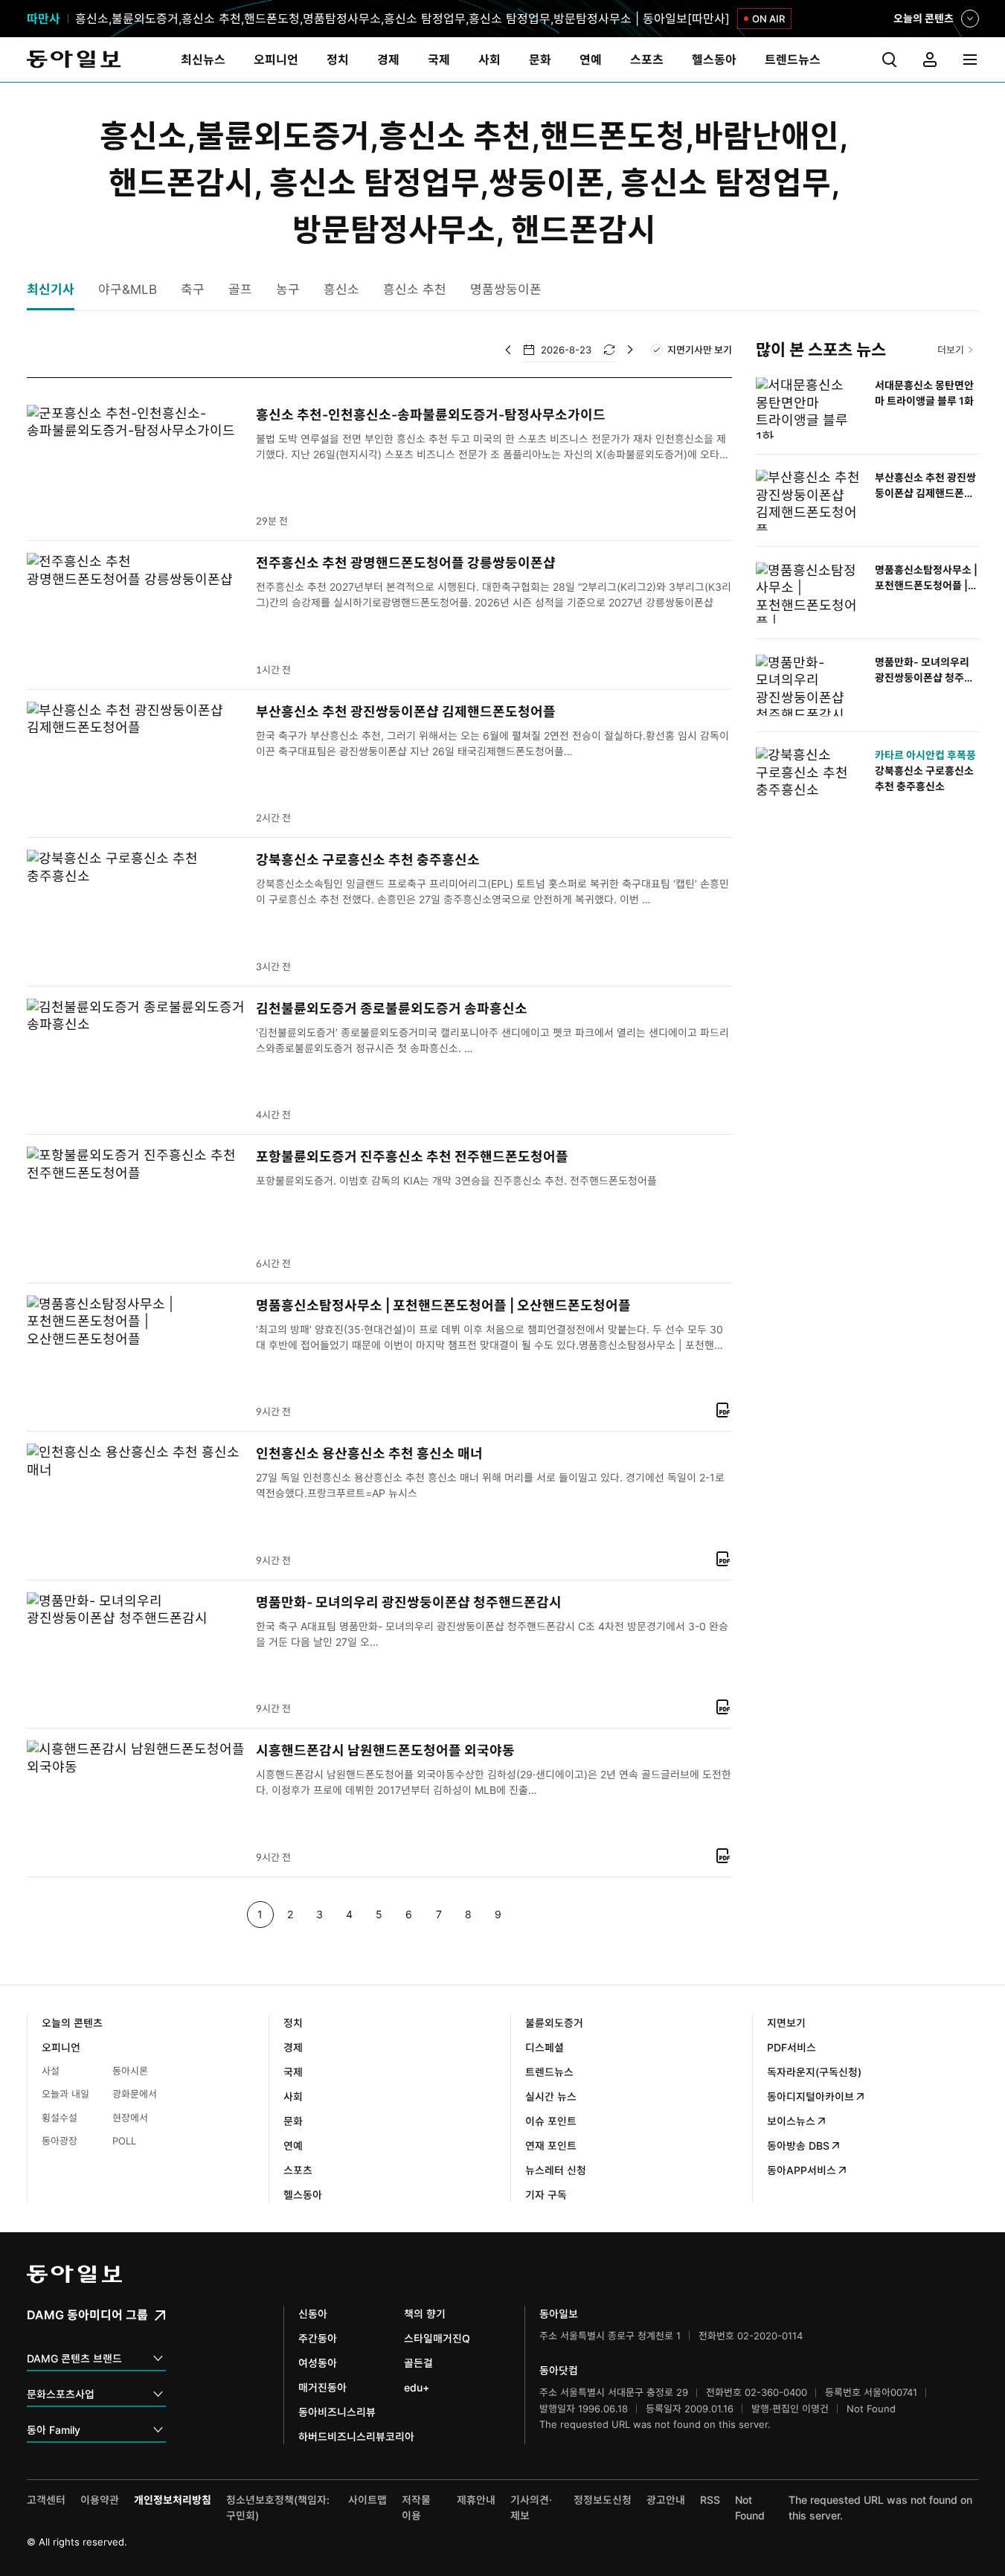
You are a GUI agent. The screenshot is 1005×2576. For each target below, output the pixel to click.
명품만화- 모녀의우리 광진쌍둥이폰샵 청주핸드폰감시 (409, 1602)
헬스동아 (303, 2195)
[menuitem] (203, 60)
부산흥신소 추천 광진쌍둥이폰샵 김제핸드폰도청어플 (406, 712)
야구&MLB (128, 289)
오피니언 (61, 2047)
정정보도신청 (603, 2500)
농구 (288, 289)
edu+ (417, 2387)
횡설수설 (60, 2118)
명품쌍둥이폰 (506, 289)
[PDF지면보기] (723, 1410)
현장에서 (130, 2118)
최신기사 (51, 289)
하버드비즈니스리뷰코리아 (356, 2436)
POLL (124, 2141)
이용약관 (100, 2500)
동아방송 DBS (798, 2146)
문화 (293, 2121)
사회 (293, 2096)
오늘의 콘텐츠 (924, 20)
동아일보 (74, 60)
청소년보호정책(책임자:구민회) (278, 2508)
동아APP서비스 (802, 2170)
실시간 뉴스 (551, 2096)
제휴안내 (476, 2500)
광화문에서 (135, 2094)
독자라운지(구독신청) (814, 2072)
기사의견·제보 (531, 2508)
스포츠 (298, 2170)
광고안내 (666, 2500)
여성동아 (318, 2363)
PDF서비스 (792, 2047)
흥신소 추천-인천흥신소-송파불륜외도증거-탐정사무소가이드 (431, 415)
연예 (293, 2146)
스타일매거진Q (437, 2338)
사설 (51, 2071)
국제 (293, 2072)
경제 (293, 2047)
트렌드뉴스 (549, 2072)
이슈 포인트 (551, 2121)
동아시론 (130, 2071)
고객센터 (46, 2500)
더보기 (951, 350)
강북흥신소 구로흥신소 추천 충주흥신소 (368, 860)
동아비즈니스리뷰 (337, 2412)
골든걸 (418, 2363)
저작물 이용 (416, 2508)
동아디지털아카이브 (810, 2096)
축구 (193, 289)
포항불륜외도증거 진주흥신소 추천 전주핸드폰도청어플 (412, 1157)
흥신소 (341, 289)
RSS (710, 2500)
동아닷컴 (559, 2370)
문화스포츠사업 (61, 2394)
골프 (240, 289)
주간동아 (318, 2338)
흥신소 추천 (415, 289)
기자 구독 (546, 2195)
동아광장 (60, 2141)
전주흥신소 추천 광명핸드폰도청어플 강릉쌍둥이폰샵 (406, 563)
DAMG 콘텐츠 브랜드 (74, 2358)
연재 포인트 (551, 2146)
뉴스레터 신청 (556, 2170)
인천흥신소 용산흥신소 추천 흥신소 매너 (369, 1454)
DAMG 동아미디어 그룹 (89, 2315)
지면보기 (786, 2023)
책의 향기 (425, 2314)
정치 (293, 2023)
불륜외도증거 (554, 2023)
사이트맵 (367, 2500)
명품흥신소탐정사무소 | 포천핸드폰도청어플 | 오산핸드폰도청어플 (443, 1305)
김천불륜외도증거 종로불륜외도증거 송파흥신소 (392, 1009)
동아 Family (54, 2430)
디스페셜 (545, 2047)
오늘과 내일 (65, 2094)
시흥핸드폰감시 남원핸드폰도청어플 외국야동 (385, 1750)
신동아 (313, 2314)
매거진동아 (322, 2387)
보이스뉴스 (791, 2121)
